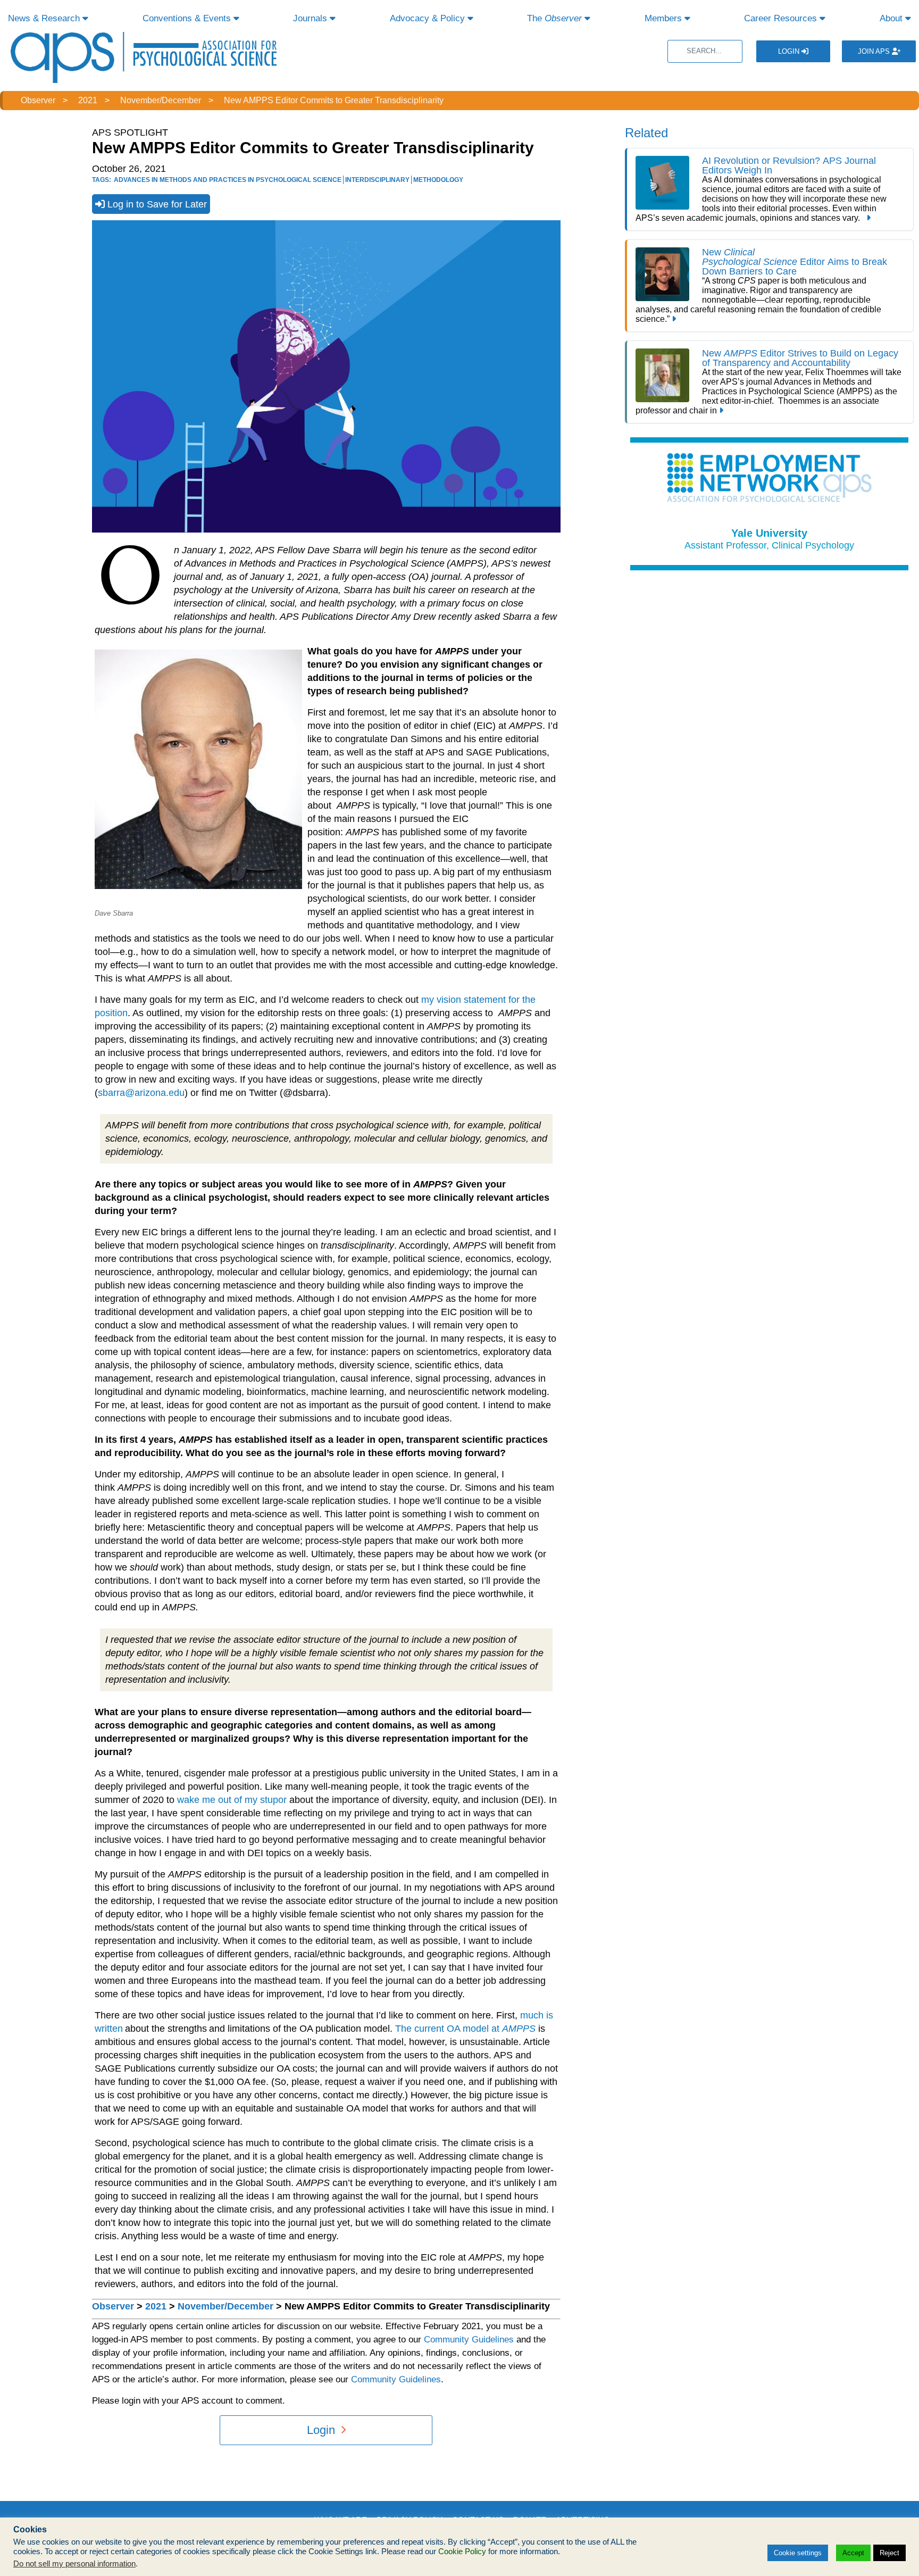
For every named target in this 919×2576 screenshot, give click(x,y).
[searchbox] (705, 51)
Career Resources (782, 18)
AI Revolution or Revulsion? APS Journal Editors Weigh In (789, 165)
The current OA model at (465, 2029)
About (892, 18)
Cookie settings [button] (798, 2553)
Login (790, 51)
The (554, 18)
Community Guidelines (469, 2340)
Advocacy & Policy (429, 18)
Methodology (438, 180)
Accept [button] (853, 2553)
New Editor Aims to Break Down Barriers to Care (795, 262)
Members (665, 18)
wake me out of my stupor (232, 1800)
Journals (311, 18)
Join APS (875, 51)
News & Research (45, 18)
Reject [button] (889, 2553)
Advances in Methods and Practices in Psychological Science (228, 180)
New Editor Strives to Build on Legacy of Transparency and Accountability (800, 358)
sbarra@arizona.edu (141, 1093)
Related (646, 133)
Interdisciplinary (377, 180)
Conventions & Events (188, 18)
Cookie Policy (462, 2552)
